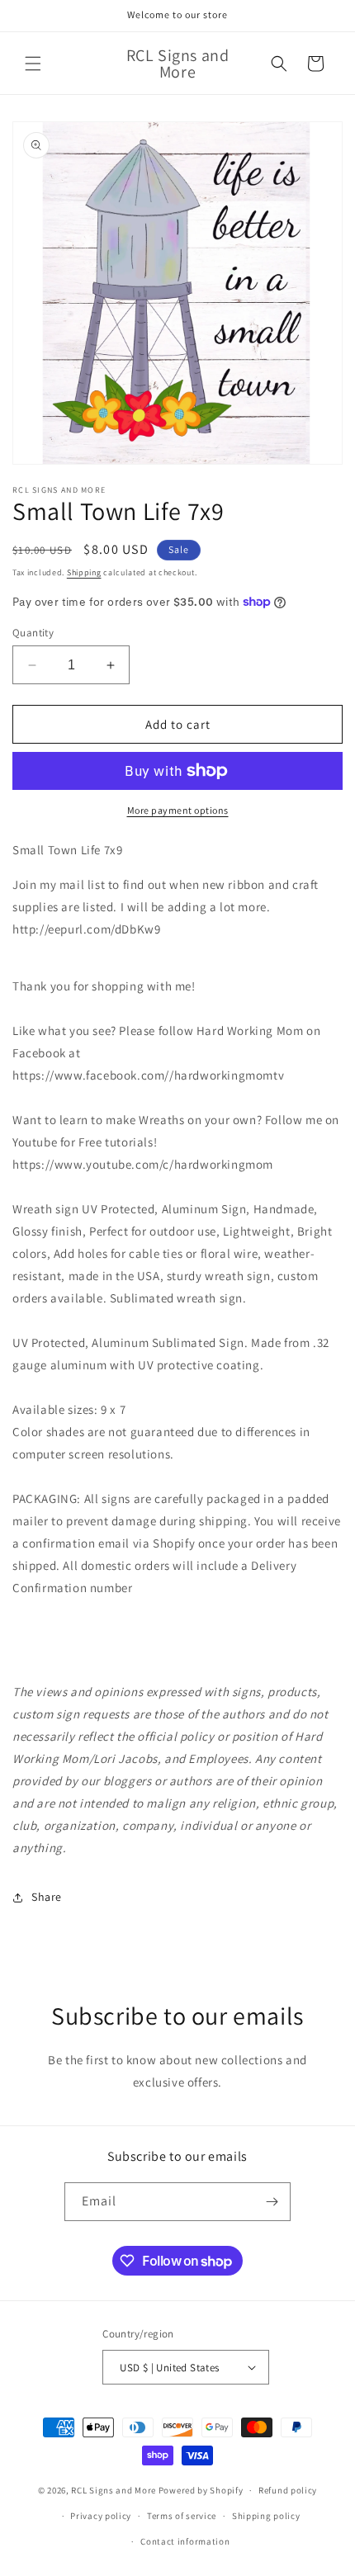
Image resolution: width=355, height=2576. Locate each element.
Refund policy (288, 2490)
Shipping (84, 572)
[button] (33, 64)
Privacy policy (101, 2516)
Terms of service (182, 2516)
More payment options (178, 810)
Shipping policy (266, 2516)
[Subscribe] (272, 2202)
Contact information (185, 2541)
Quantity (33, 633)
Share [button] (47, 1897)
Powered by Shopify (201, 2490)
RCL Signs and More (114, 2490)
